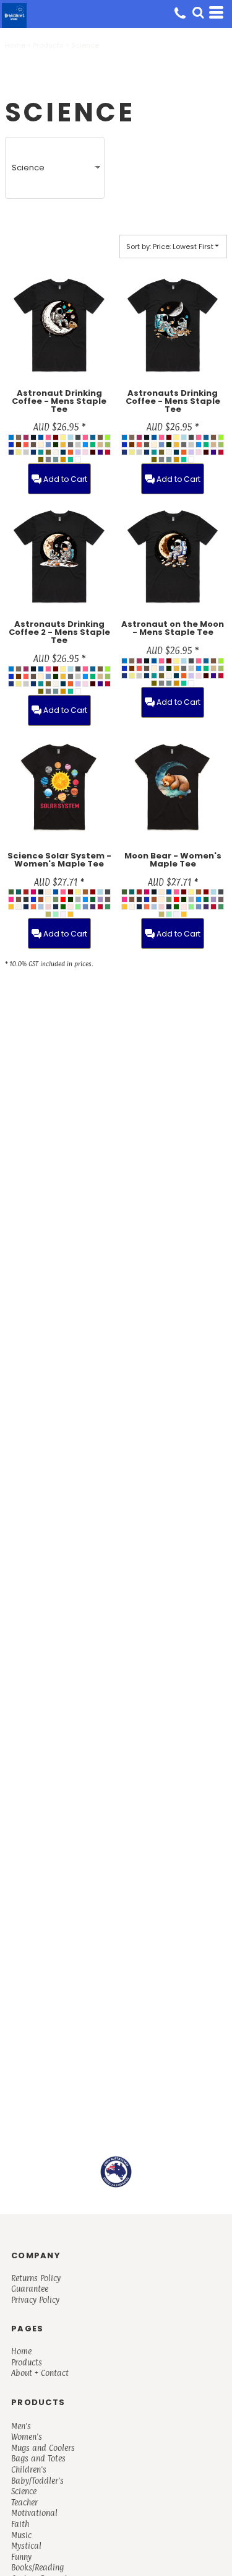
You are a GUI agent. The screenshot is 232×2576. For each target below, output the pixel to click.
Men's (21, 2426)
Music (21, 2535)
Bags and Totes (38, 2458)
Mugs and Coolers (43, 2448)
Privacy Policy (35, 2300)
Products (48, 45)
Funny (21, 2557)
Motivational (34, 2513)
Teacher (24, 2502)
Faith (20, 2524)
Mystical (26, 2546)
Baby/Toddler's (37, 2481)
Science (24, 2491)
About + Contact (40, 2373)
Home (15, 45)
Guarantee (30, 2289)
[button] (198, 12)
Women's (27, 2437)
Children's (29, 2469)
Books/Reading (37, 2567)
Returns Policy (36, 2278)
